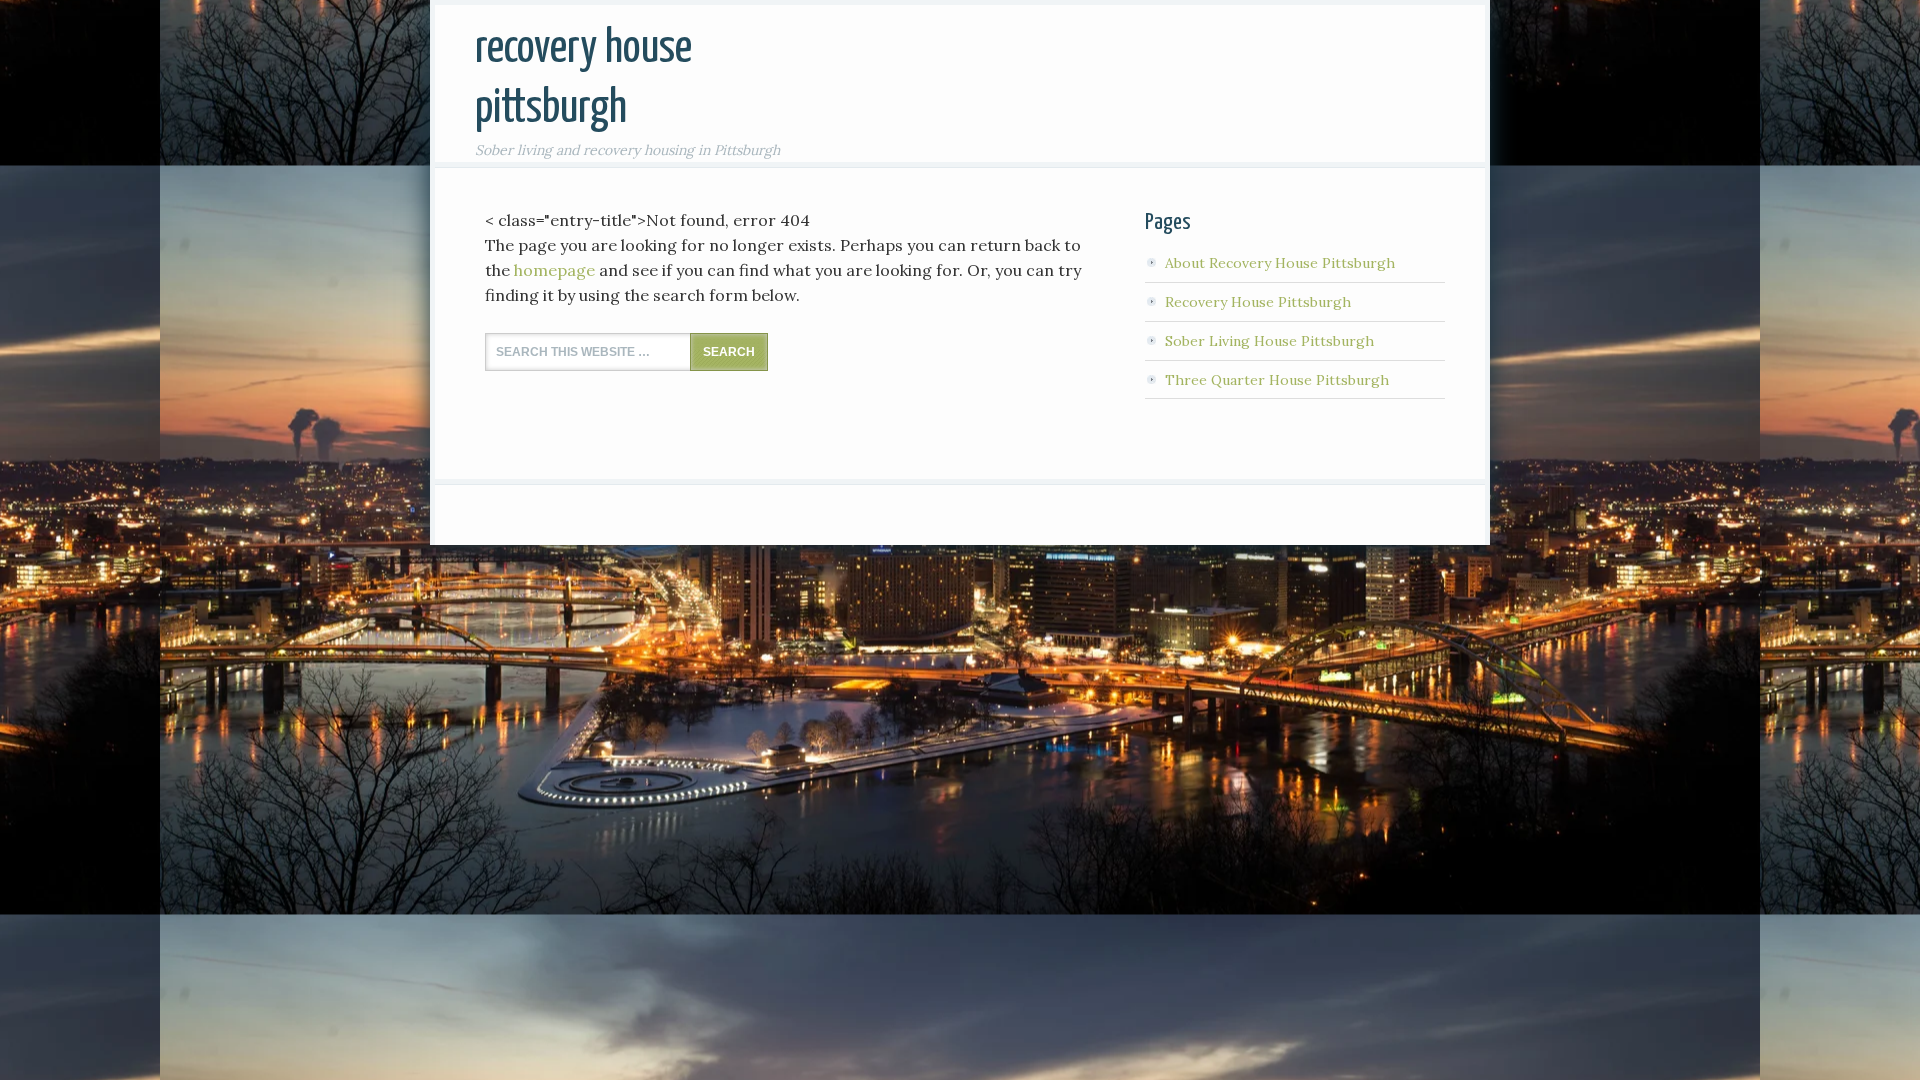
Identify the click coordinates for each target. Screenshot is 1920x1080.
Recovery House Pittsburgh (1258, 302)
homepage (554, 270)
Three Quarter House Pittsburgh (1277, 380)
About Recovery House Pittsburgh (1280, 263)
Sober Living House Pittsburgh (1269, 341)
